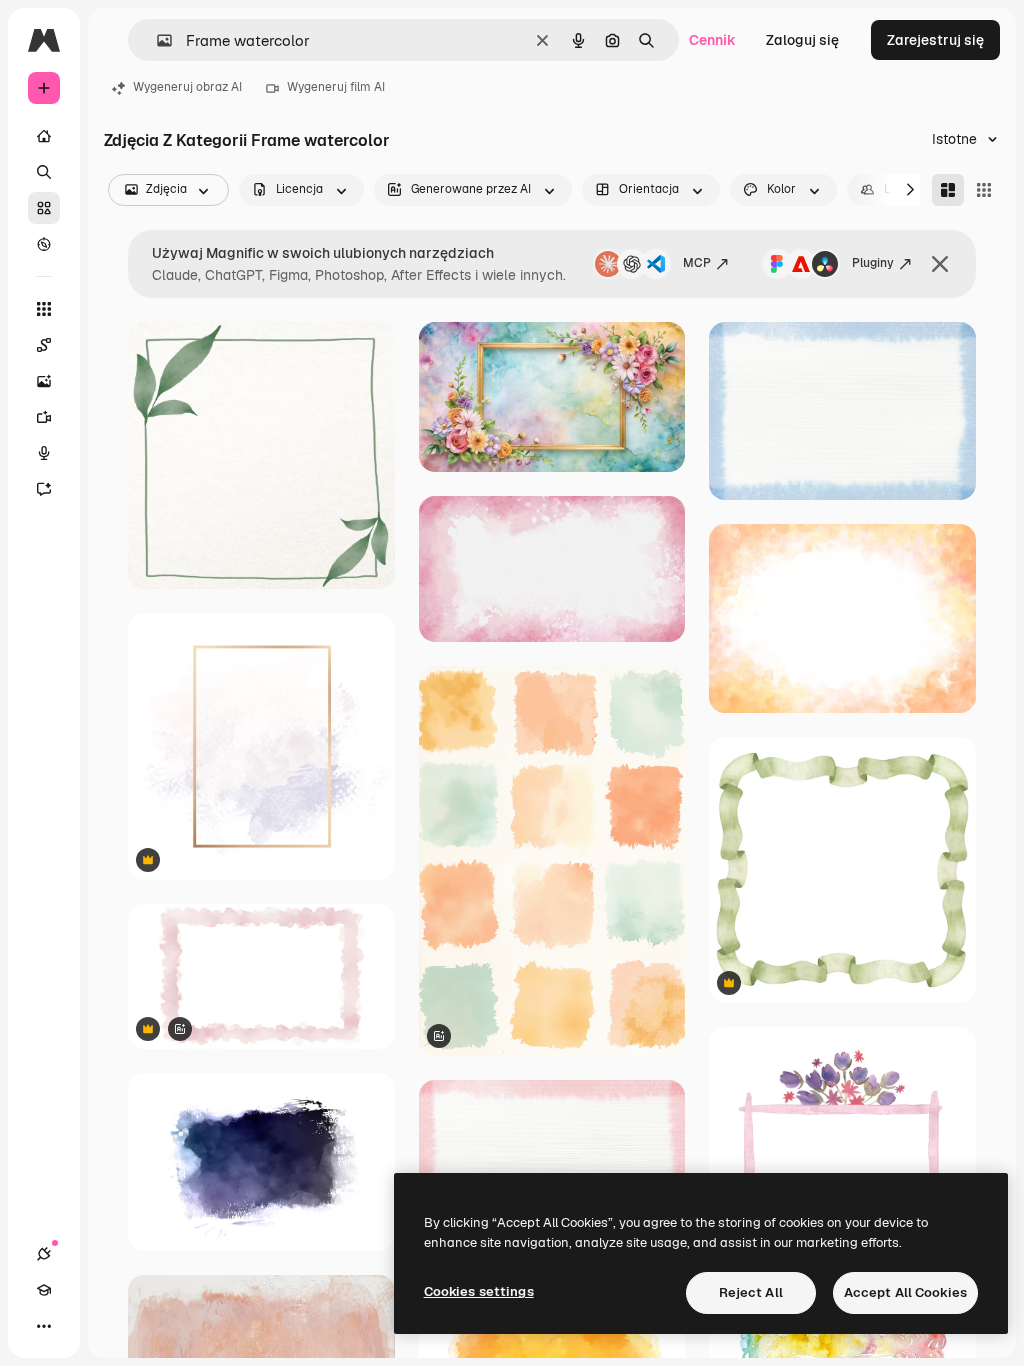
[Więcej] (44, 1326)
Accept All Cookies (905, 1292)
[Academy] (44, 1290)
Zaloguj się (802, 40)
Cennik (712, 40)
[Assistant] (44, 489)
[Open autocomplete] (156, 40)
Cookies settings (479, 1291)
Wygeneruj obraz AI (187, 87)
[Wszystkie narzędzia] (44, 309)
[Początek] (44, 136)
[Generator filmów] (44, 417)
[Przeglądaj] (44, 244)
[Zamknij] (940, 264)
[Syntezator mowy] (44, 453)
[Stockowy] (44, 208)
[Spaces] (44, 345)
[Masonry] (948, 190)
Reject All (751, 1292)
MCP (697, 263)
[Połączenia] (44, 1254)
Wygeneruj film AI (336, 87)
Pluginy (873, 263)
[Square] (984, 190)
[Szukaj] (44, 172)
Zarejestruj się (935, 40)
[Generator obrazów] (44, 381)
